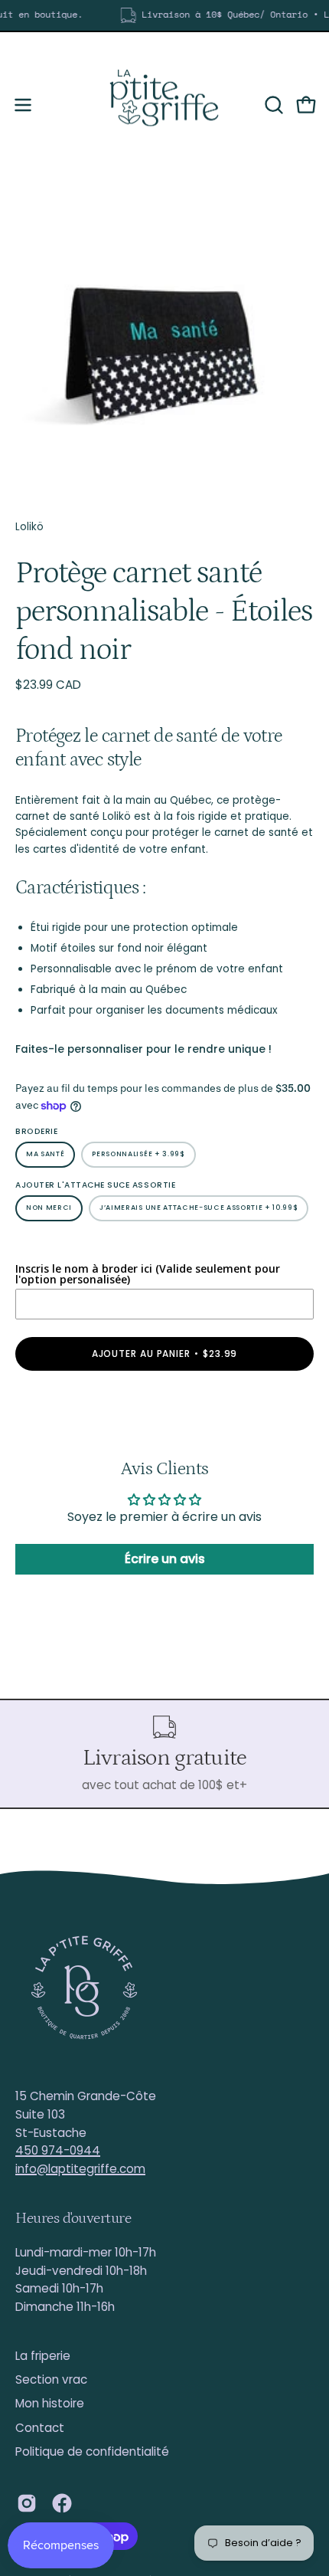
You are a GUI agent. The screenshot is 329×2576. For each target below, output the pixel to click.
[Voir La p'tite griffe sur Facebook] (62, 2503)
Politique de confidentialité (92, 2451)
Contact (40, 2428)
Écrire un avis (165, 1559)
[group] (164, 15)
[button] (272, 105)
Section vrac (51, 2379)
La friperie (43, 2356)
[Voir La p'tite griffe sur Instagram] (27, 2503)
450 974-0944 (58, 2150)
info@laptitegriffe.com (80, 2169)
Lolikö (29, 527)
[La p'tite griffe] (164, 105)
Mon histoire (50, 2403)
